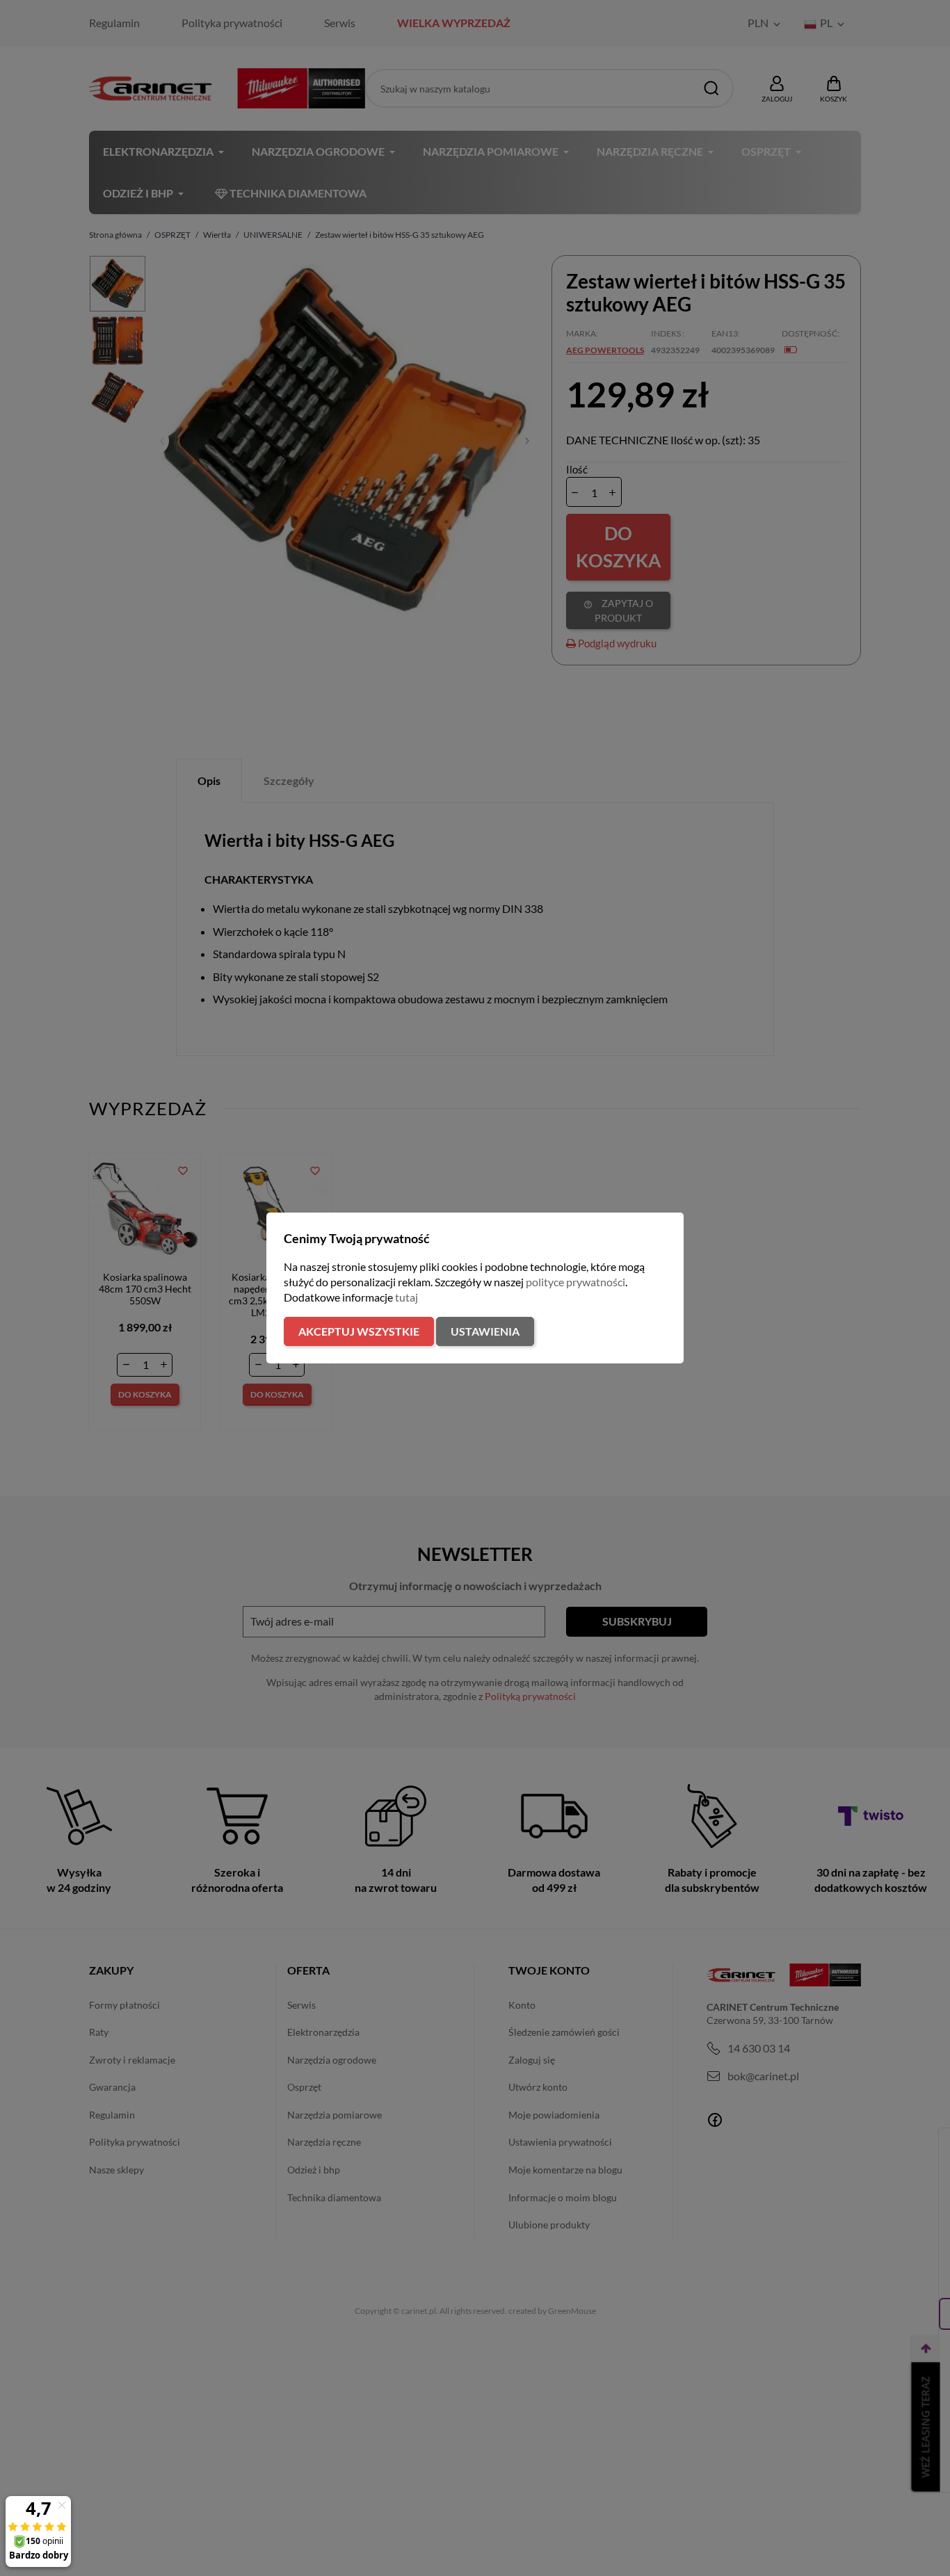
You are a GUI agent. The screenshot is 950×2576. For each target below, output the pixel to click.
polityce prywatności (575, 1282)
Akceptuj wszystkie (359, 1331)
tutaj (406, 1297)
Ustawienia (485, 1331)
